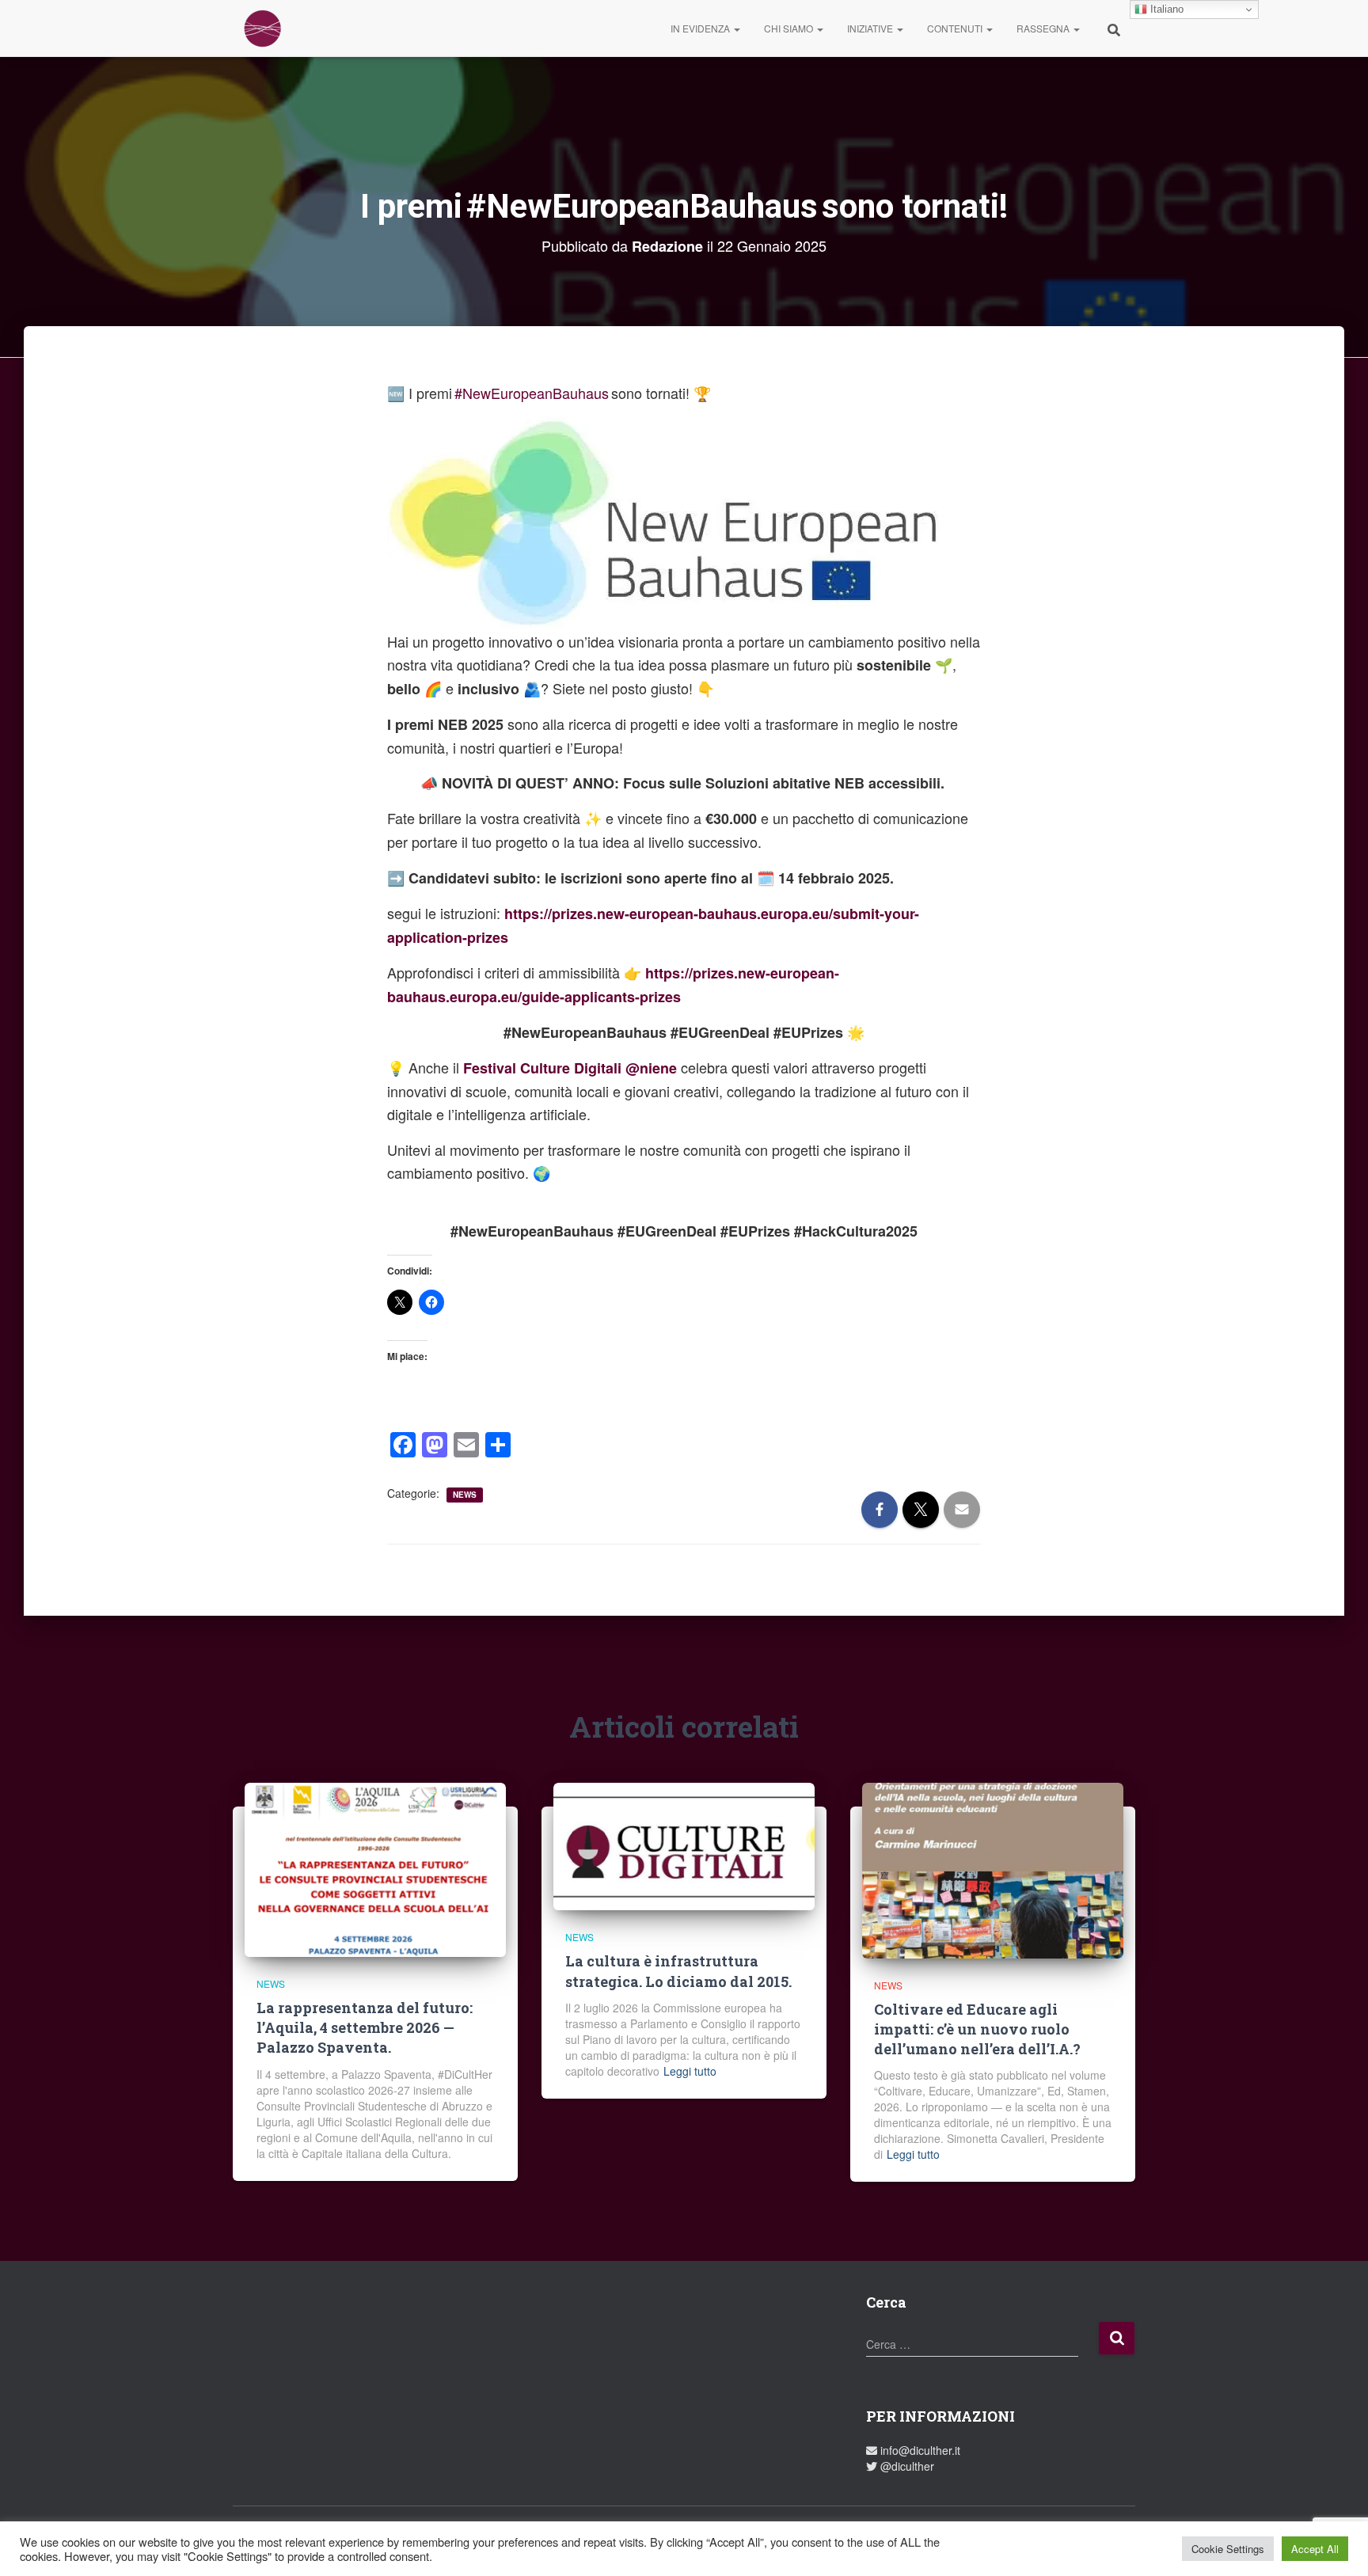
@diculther (906, 2466)
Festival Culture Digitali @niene (570, 1068)
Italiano (1165, 9)
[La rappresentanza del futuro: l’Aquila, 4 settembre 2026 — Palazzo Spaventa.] (375, 1868)
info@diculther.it (919, 2450)
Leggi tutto (690, 2071)
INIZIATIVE (871, 28)
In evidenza (701, 28)
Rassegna (1044, 28)
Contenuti (956, 28)
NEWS (465, 1495)
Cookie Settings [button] (1228, 2549)
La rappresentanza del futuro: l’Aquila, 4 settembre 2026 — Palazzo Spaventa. (365, 2027)
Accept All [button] (1315, 2549)
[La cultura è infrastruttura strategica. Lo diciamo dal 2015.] (684, 1845)
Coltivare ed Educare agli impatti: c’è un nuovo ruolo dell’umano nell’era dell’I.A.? (977, 2029)
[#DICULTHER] (262, 28)
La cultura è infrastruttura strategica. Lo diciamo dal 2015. (678, 1971)
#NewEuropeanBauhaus (532, 393)
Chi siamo (790, 28)
